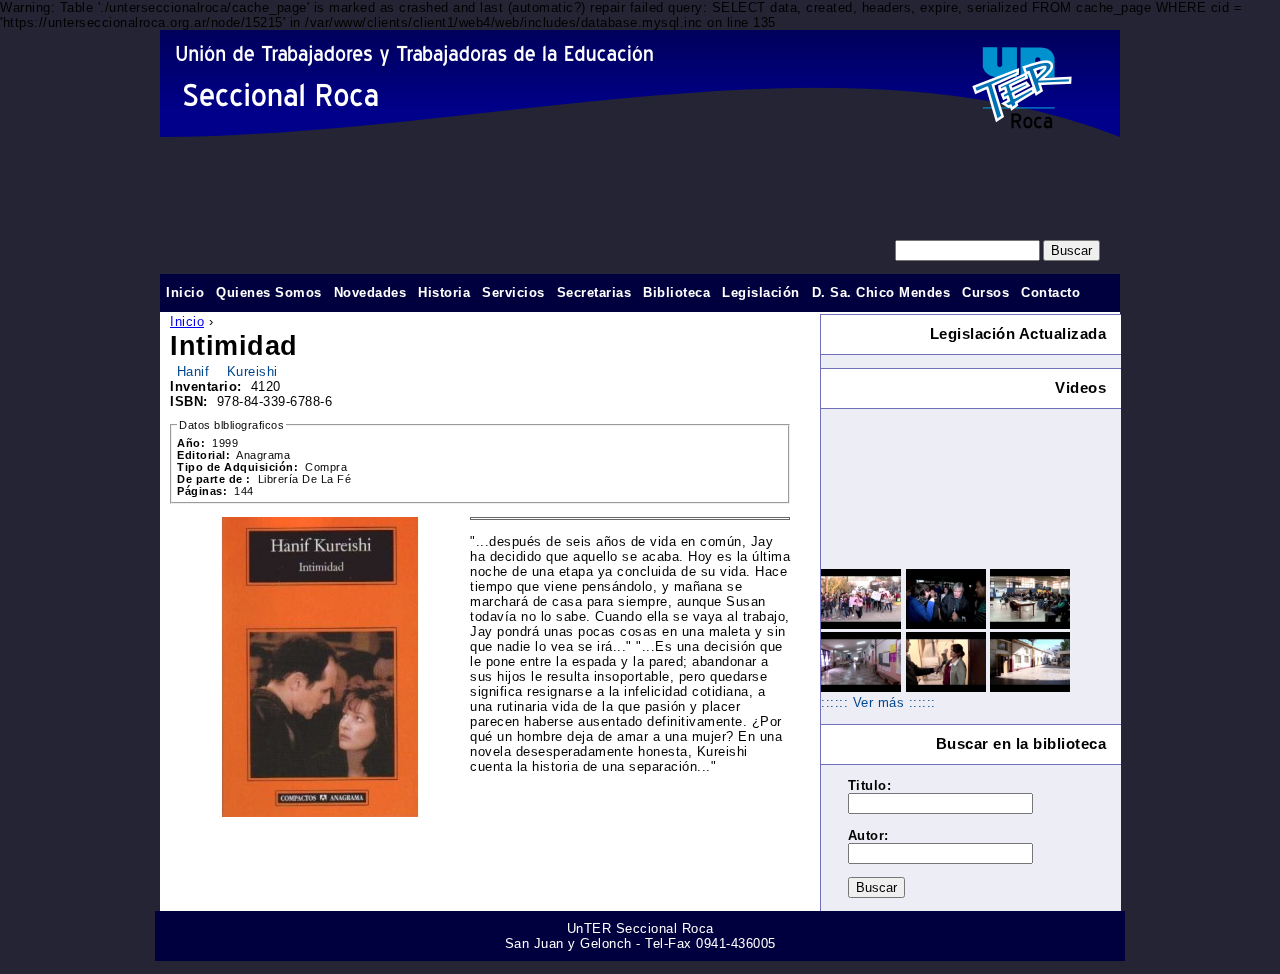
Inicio (187, 321)
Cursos (985, 292)
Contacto (1050, 292)
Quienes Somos (269, 292)
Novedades (370, 292)
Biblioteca (676, 292)
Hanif (193, 371)
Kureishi (252, 371)
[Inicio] (640, 83)
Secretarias (594, 292)
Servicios (513, 292)
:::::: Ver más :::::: (878, 702)
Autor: (868, 835)
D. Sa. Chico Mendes (881, 292)
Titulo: (870, 785)
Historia (444, 292)
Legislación (761, 292)
